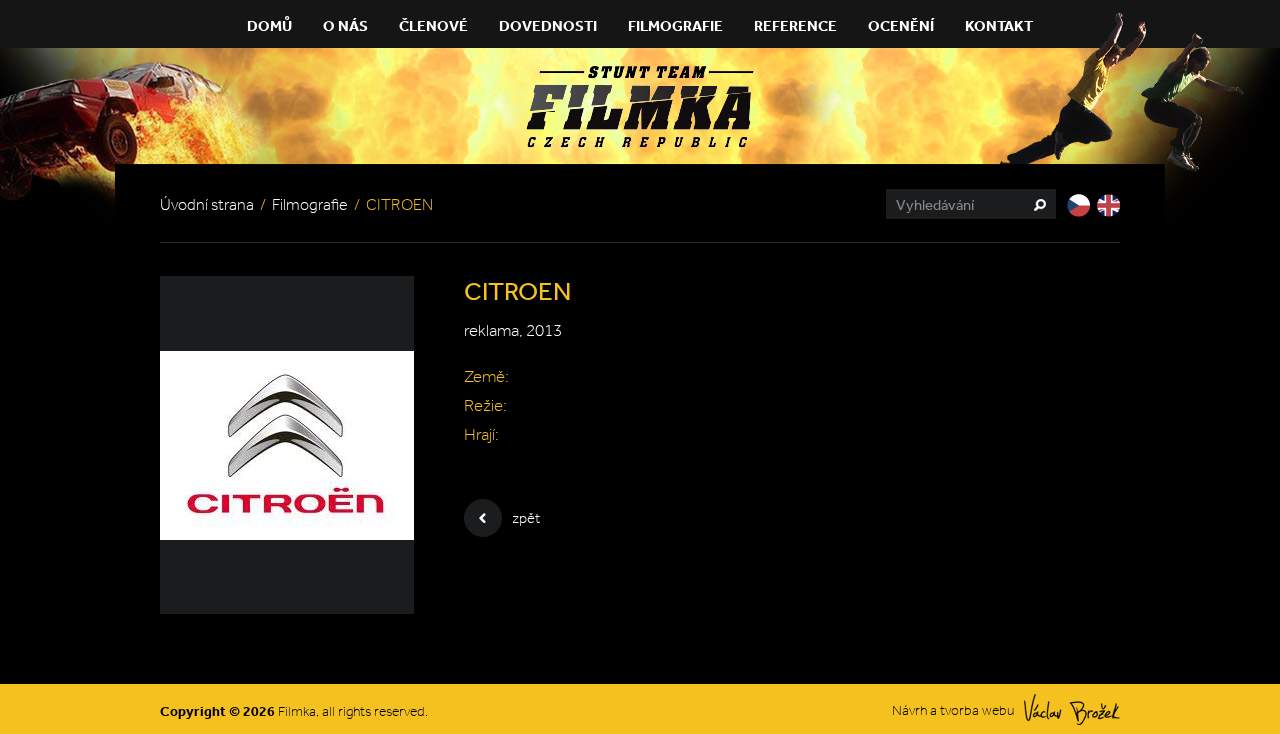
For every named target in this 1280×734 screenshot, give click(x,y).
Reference (795, 25)
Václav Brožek (1072, 709)
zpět (526, 518)
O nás (345, 25)
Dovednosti (548, 25)
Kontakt (999, 25)
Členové (433, 25)
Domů (269, 25)
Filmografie (675, 25)
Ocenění (901, 25)
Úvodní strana (207, 204)
